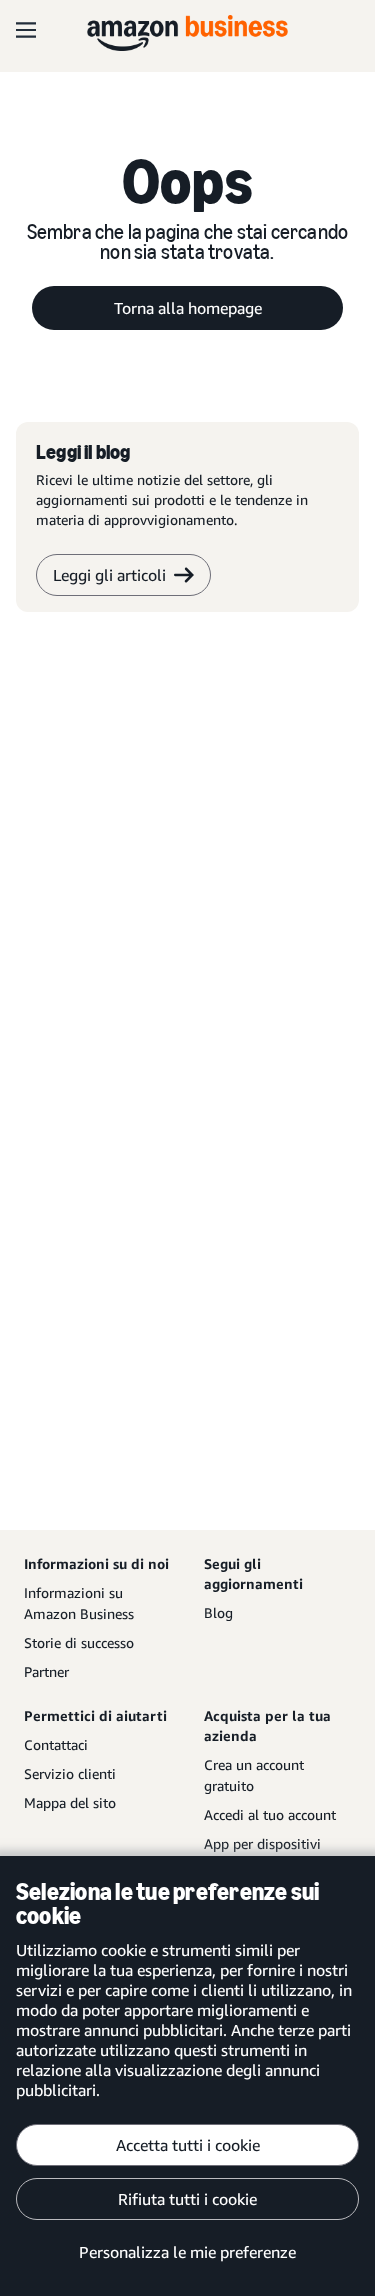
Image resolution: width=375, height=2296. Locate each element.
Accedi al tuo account (270, 1814)
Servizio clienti (70, 1773)
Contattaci (56, 1744)
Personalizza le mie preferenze (187, 2252)
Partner (46, 1671)
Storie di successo (79, 1642)
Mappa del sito (70, 1802)
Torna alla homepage (188, 308)
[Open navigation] (26, 30)
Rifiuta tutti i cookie (187, 2199)
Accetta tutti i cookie (188, 2145)
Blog (218, 1612)
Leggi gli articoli (109, 575)
